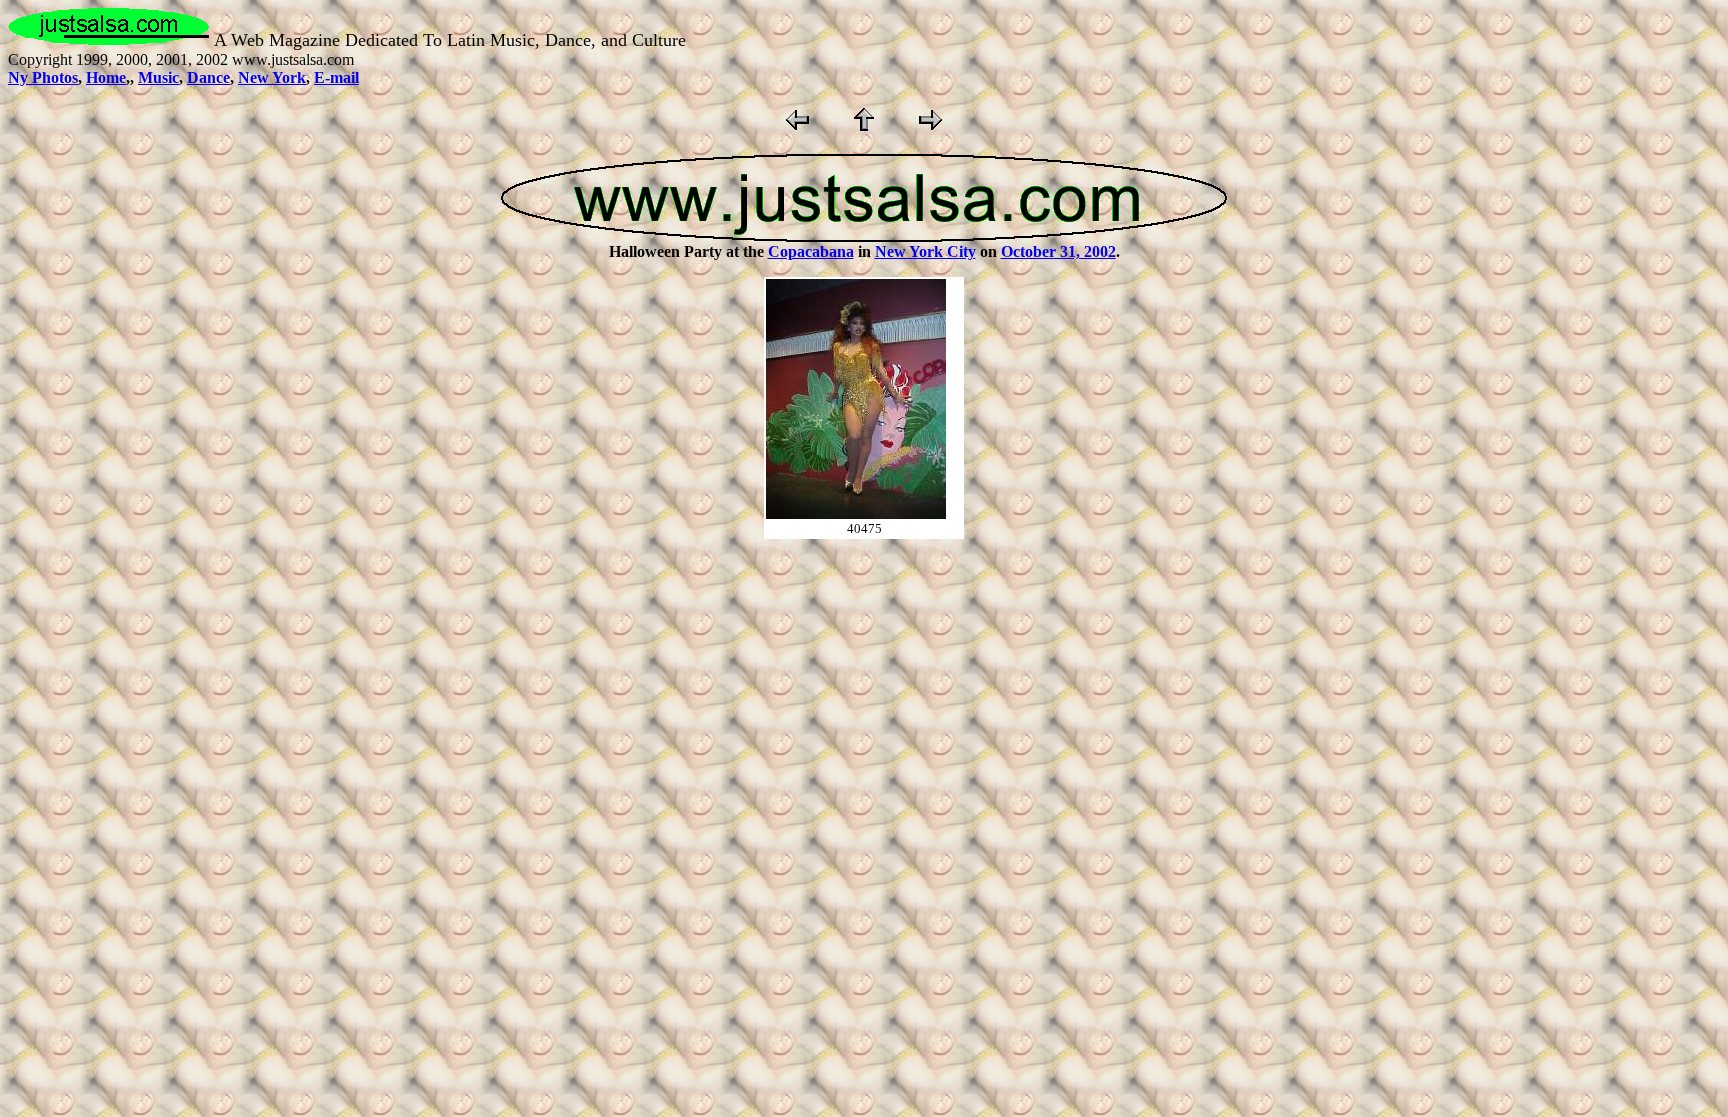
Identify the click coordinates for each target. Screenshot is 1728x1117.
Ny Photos (43, 77)
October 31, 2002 (1058, 251)
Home (106, 77)
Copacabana (811, 251)
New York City (925, 251)
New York (272, 77)
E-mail (336, 77)
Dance (208, 77)
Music (158, 77)
